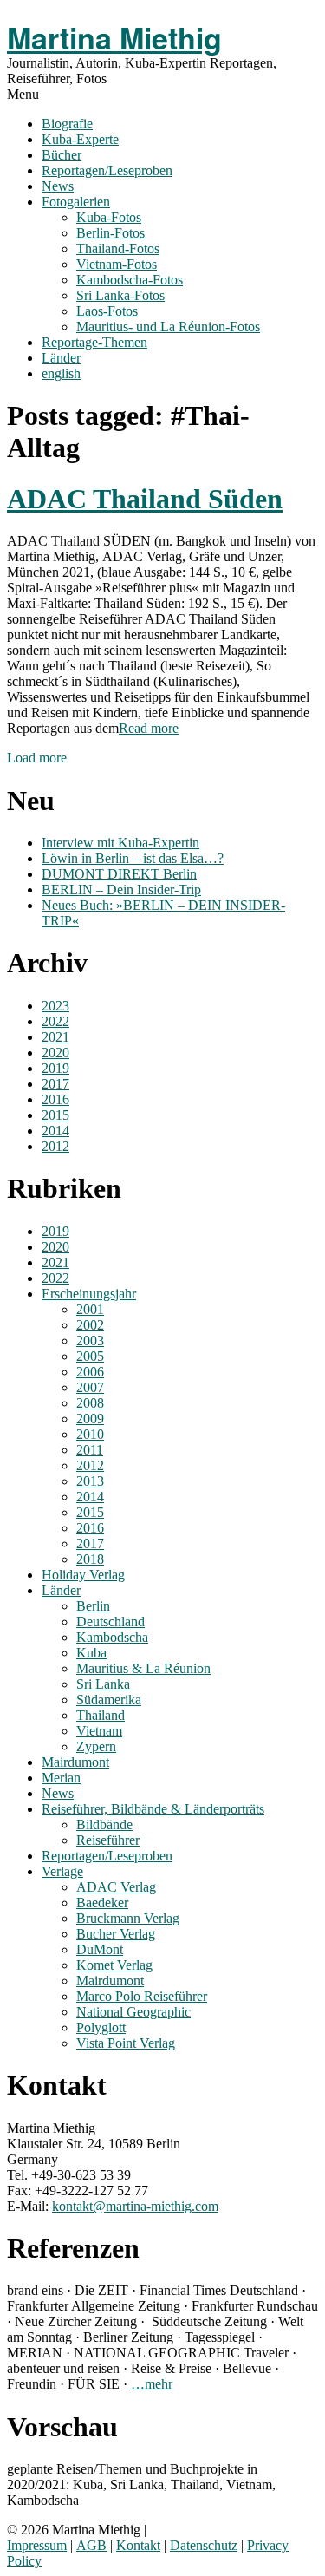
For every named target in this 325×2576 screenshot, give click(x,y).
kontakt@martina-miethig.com (135, 2206)
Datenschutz (204, 2545)
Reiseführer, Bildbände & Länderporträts (153, 1809)
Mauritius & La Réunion (143, 1668)
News (58, 186)
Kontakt (138, 2545)
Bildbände (104, 1824)
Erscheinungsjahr (89, 1294)
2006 (90, 1372)
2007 (90, 1387)
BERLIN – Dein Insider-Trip (121, 889)
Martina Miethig (114, 37)
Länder (61, 358)
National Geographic (133, 2012)
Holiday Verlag (83, 1575)
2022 (55, 1021)
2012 (55, 1146)
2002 (90, 1325)
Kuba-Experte (80, 139)
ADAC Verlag (116, 1887)
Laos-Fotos (107, 311)
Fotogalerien (76, 202)
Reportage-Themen (94, 342)
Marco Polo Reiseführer (142, 1996)
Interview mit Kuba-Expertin (120, 843)
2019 (55, 1068)
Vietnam (99, 1731)
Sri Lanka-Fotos (120, 295)
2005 (90, 1356)
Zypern (96, 1746)
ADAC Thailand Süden (145, 499)
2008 (90, 1403)
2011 (90, 1450)
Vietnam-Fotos (117, 264)
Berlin (93, 1606)
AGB (91, 2545)
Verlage (62, 1871)
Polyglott (101, 2027)
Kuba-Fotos (109, 217)
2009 (90, 1419)
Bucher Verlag (116, 1934)
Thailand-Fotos (118, 248)
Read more (149, 728)
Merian (61, 1778)
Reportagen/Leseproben (107, 170)
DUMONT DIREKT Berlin (119, 874)
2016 (55, 1099)
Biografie (67, 124)
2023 (55, 1006)
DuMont (100, 1949)
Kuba (91, 1653)
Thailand (101, 1715)
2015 (55, 1115)
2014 (55, 1131)
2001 (90, 1309)
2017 (55, 1084)
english (61, 373)
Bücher (62, 155)
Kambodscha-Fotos (130, 280)
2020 (55, 1053)
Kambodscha (112, 1637)
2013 (90, 1481)
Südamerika (109, 1700)
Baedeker (102, 1903)
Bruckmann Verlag (128, 1918)
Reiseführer (108, 1840)
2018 (90, 1559)
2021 (55, 1037)
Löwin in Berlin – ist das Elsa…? (133, 858)
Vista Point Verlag (126, 2043)
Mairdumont (75, 1762)
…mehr (152, 2384)
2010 (90, 1434)
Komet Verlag (114, 1965)
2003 (90, 1340)
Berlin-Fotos (110, 233)
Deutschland (110, 1621)
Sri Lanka (103, 1684)
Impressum (37, 2545)
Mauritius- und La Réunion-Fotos (168, 327)
